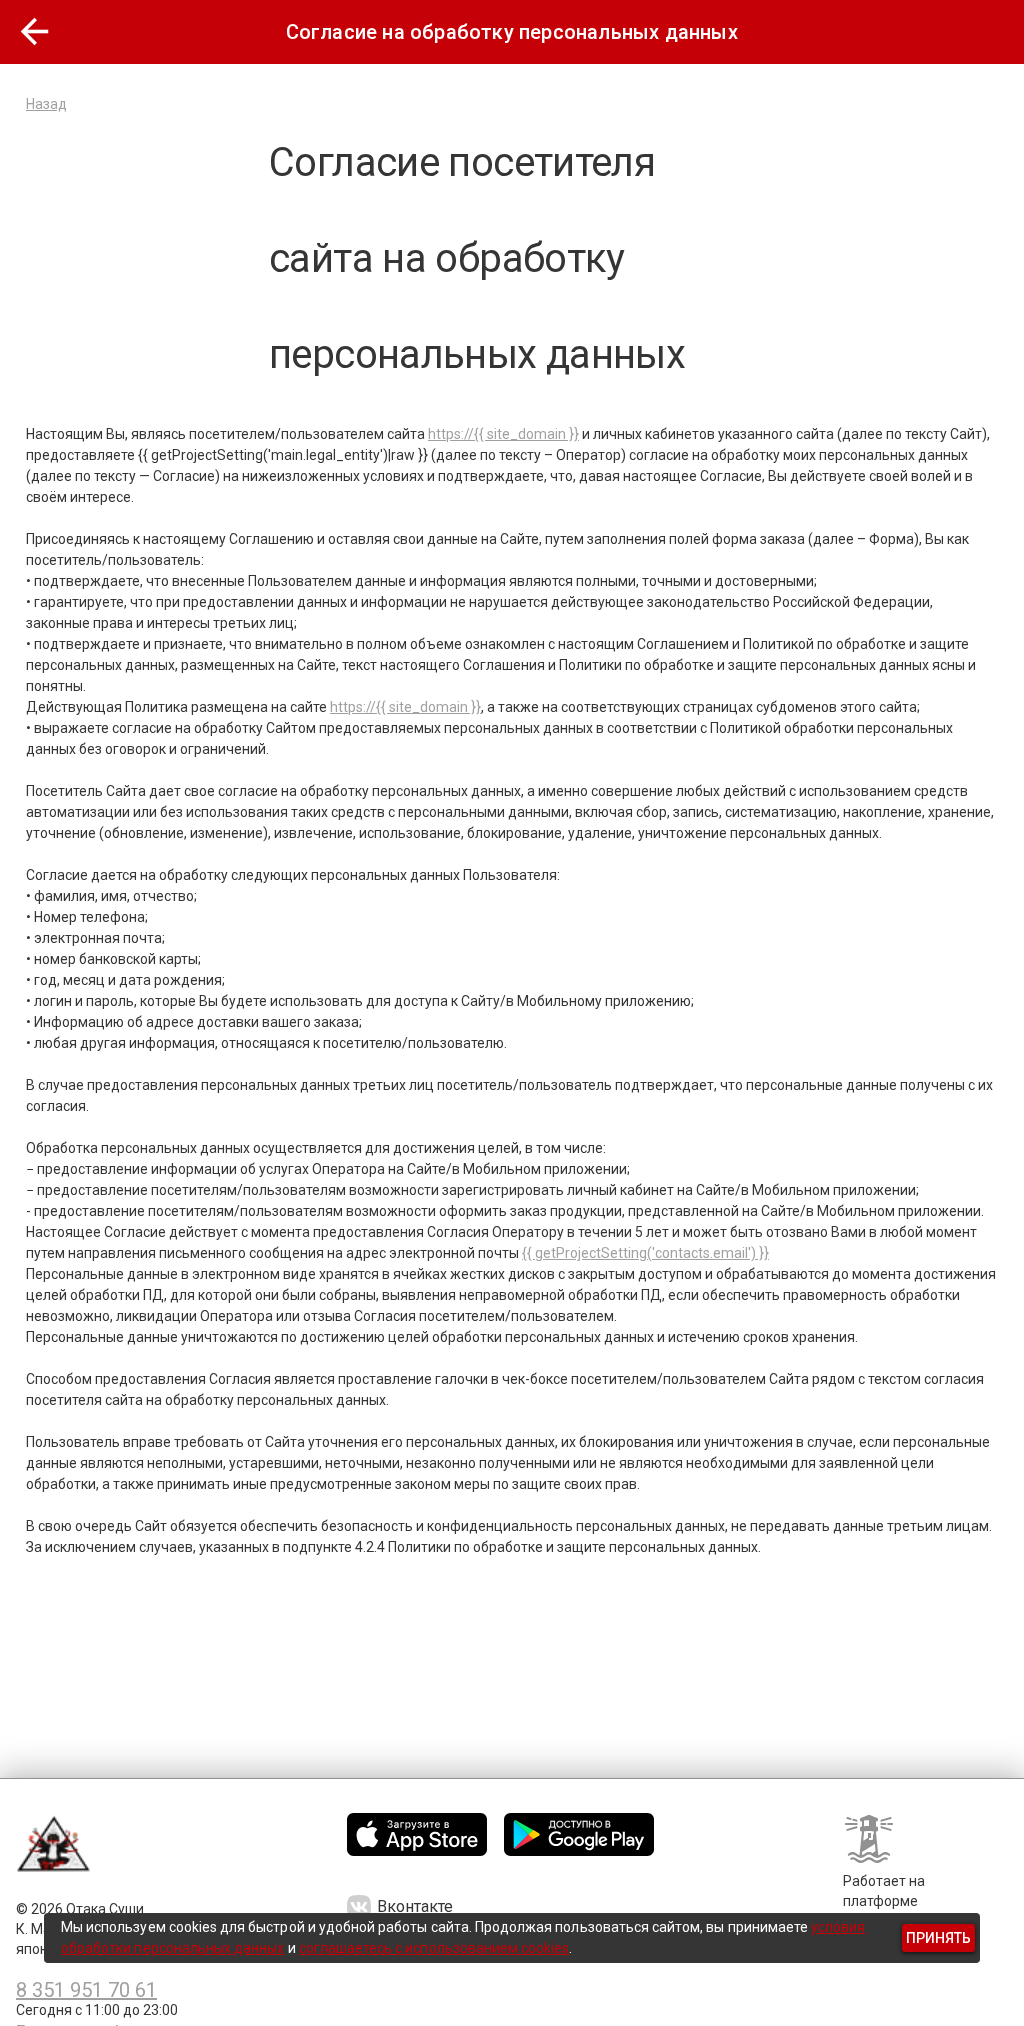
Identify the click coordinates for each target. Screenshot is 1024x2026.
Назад (46, 104)
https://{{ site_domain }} (503, 434)
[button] (35, 32)
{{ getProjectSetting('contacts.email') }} (645, 1253)
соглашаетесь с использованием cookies (434, 1948)
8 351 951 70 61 (86, 1990)
